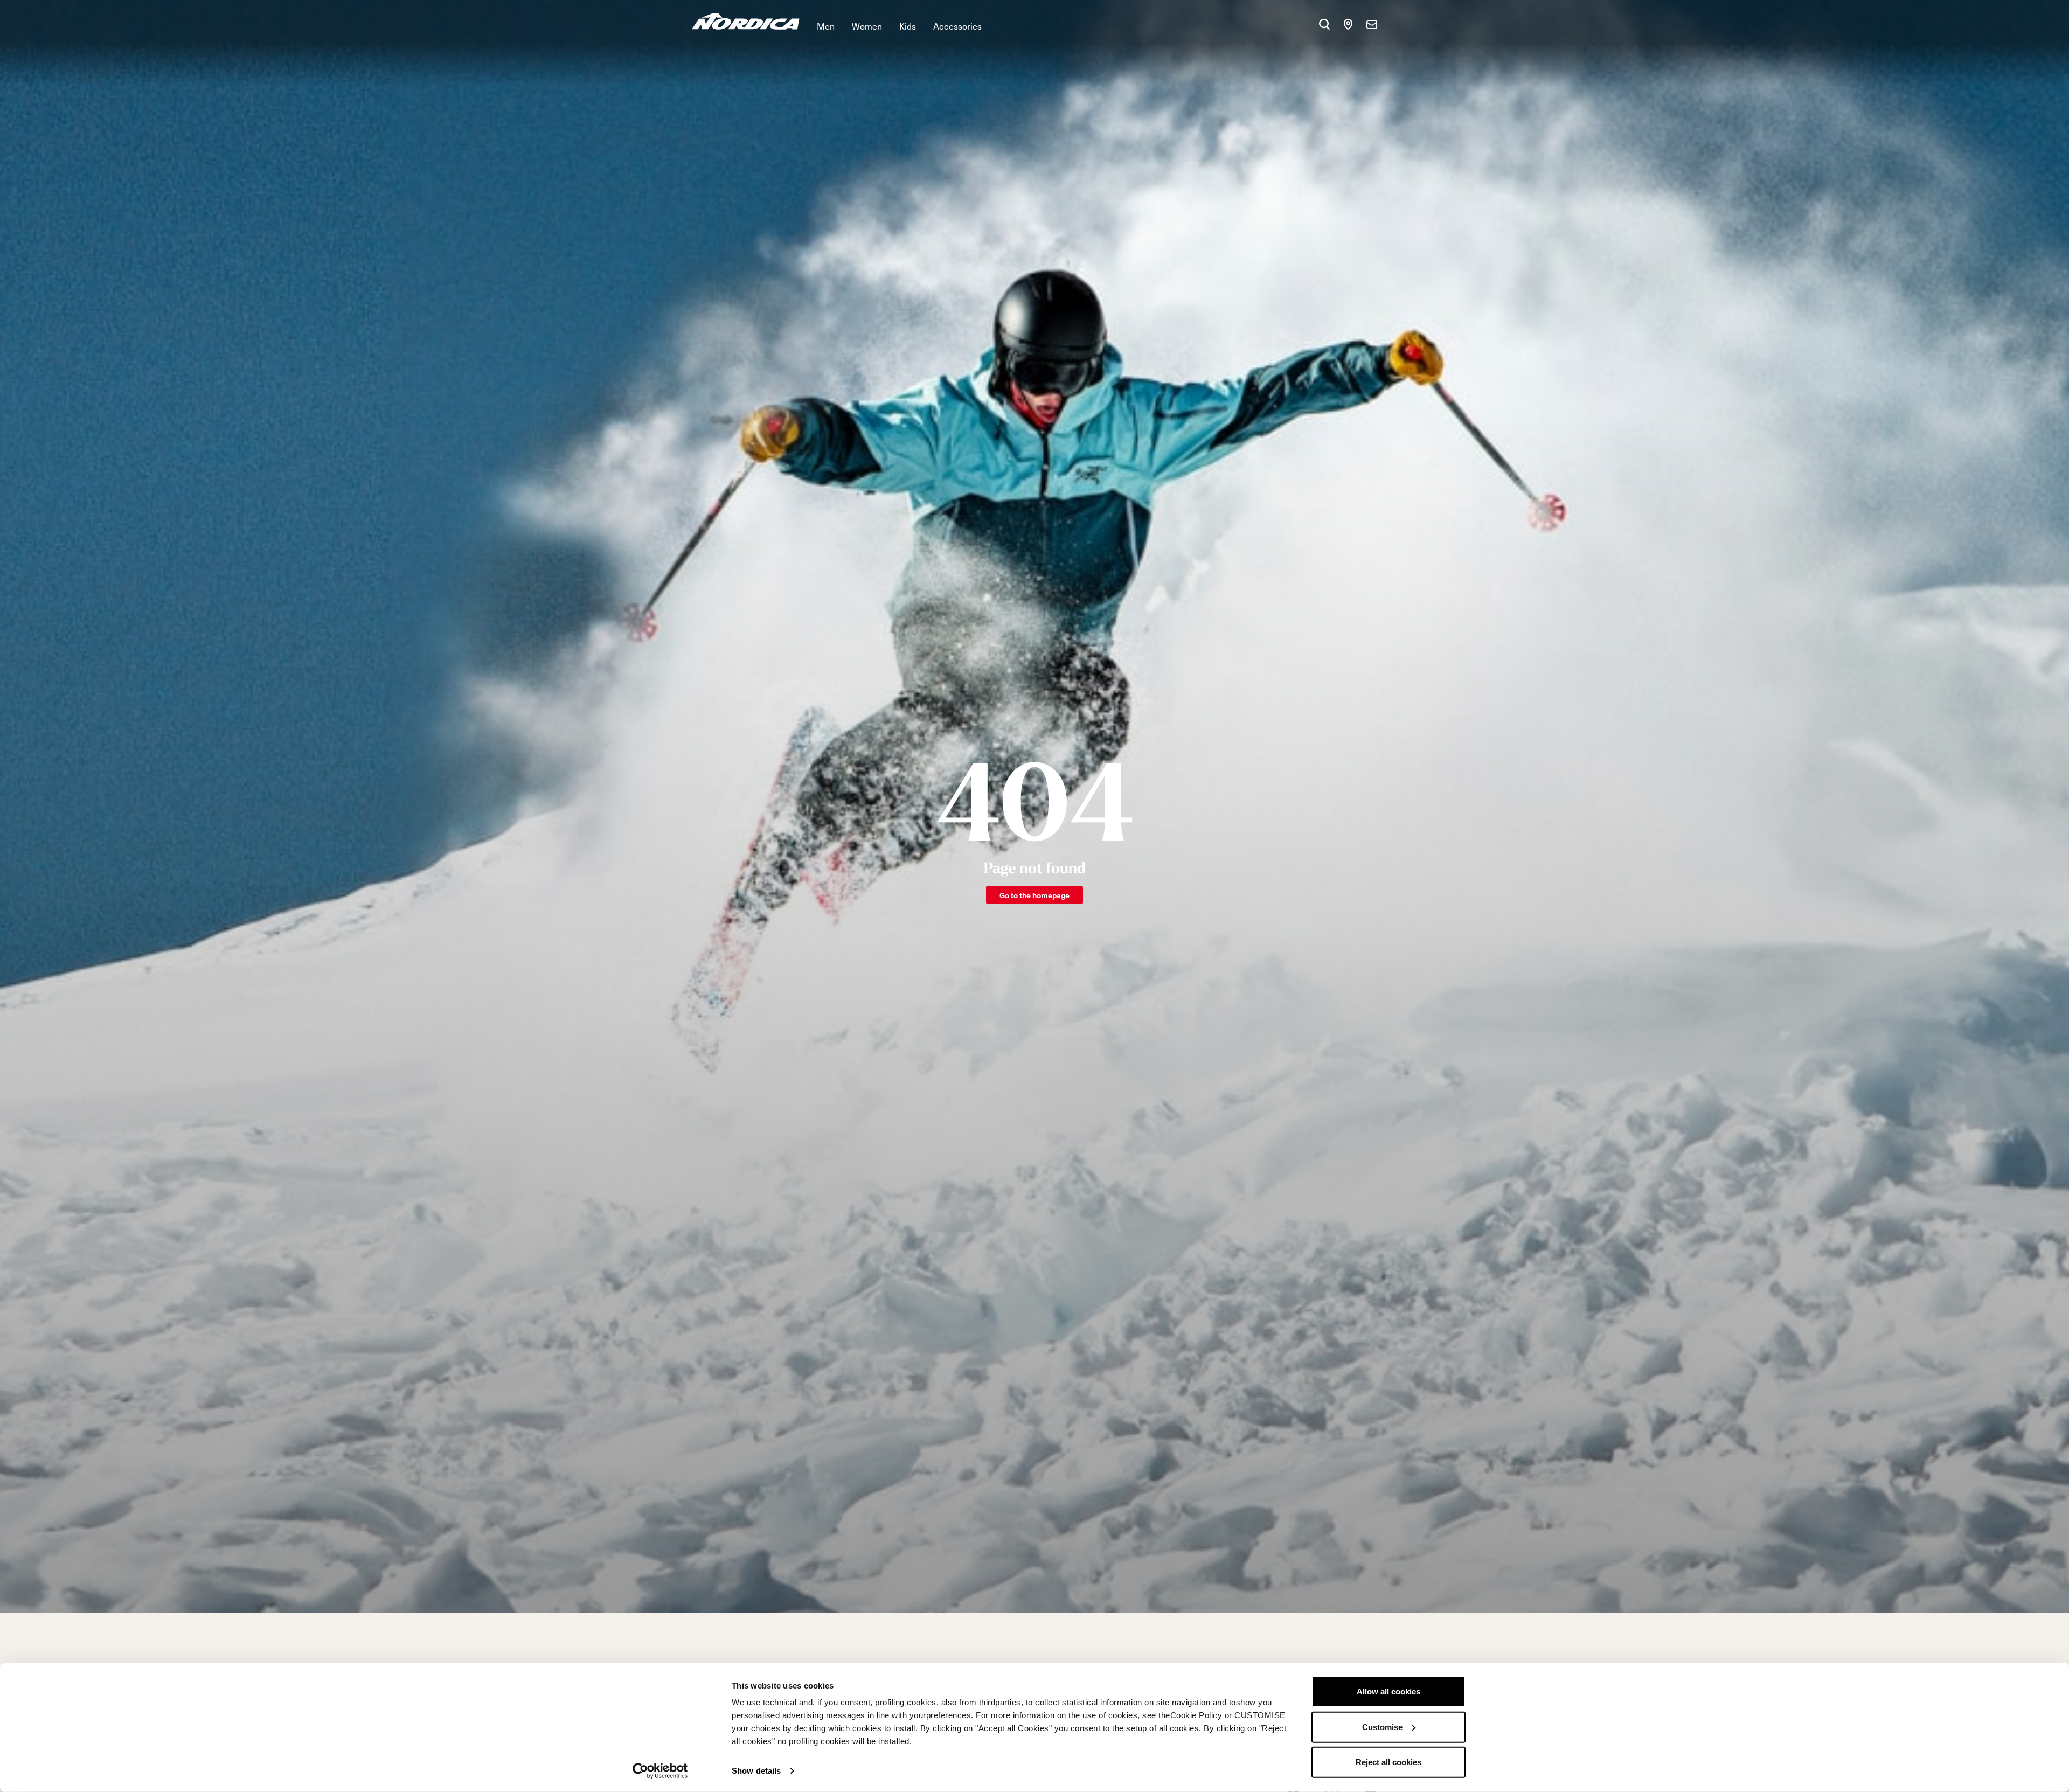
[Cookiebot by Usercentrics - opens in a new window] (660, 1771)
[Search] (1324, 24)
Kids (908, 26)
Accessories (957, 26)
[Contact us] (1372, 24)
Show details (756, 1771)
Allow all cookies (1388, 1692)
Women (867, 26)
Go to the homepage (1034, 895)
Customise (1382, 1727)
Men (826, 26)
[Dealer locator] (1348, 24)
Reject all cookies (1388, 1762)
